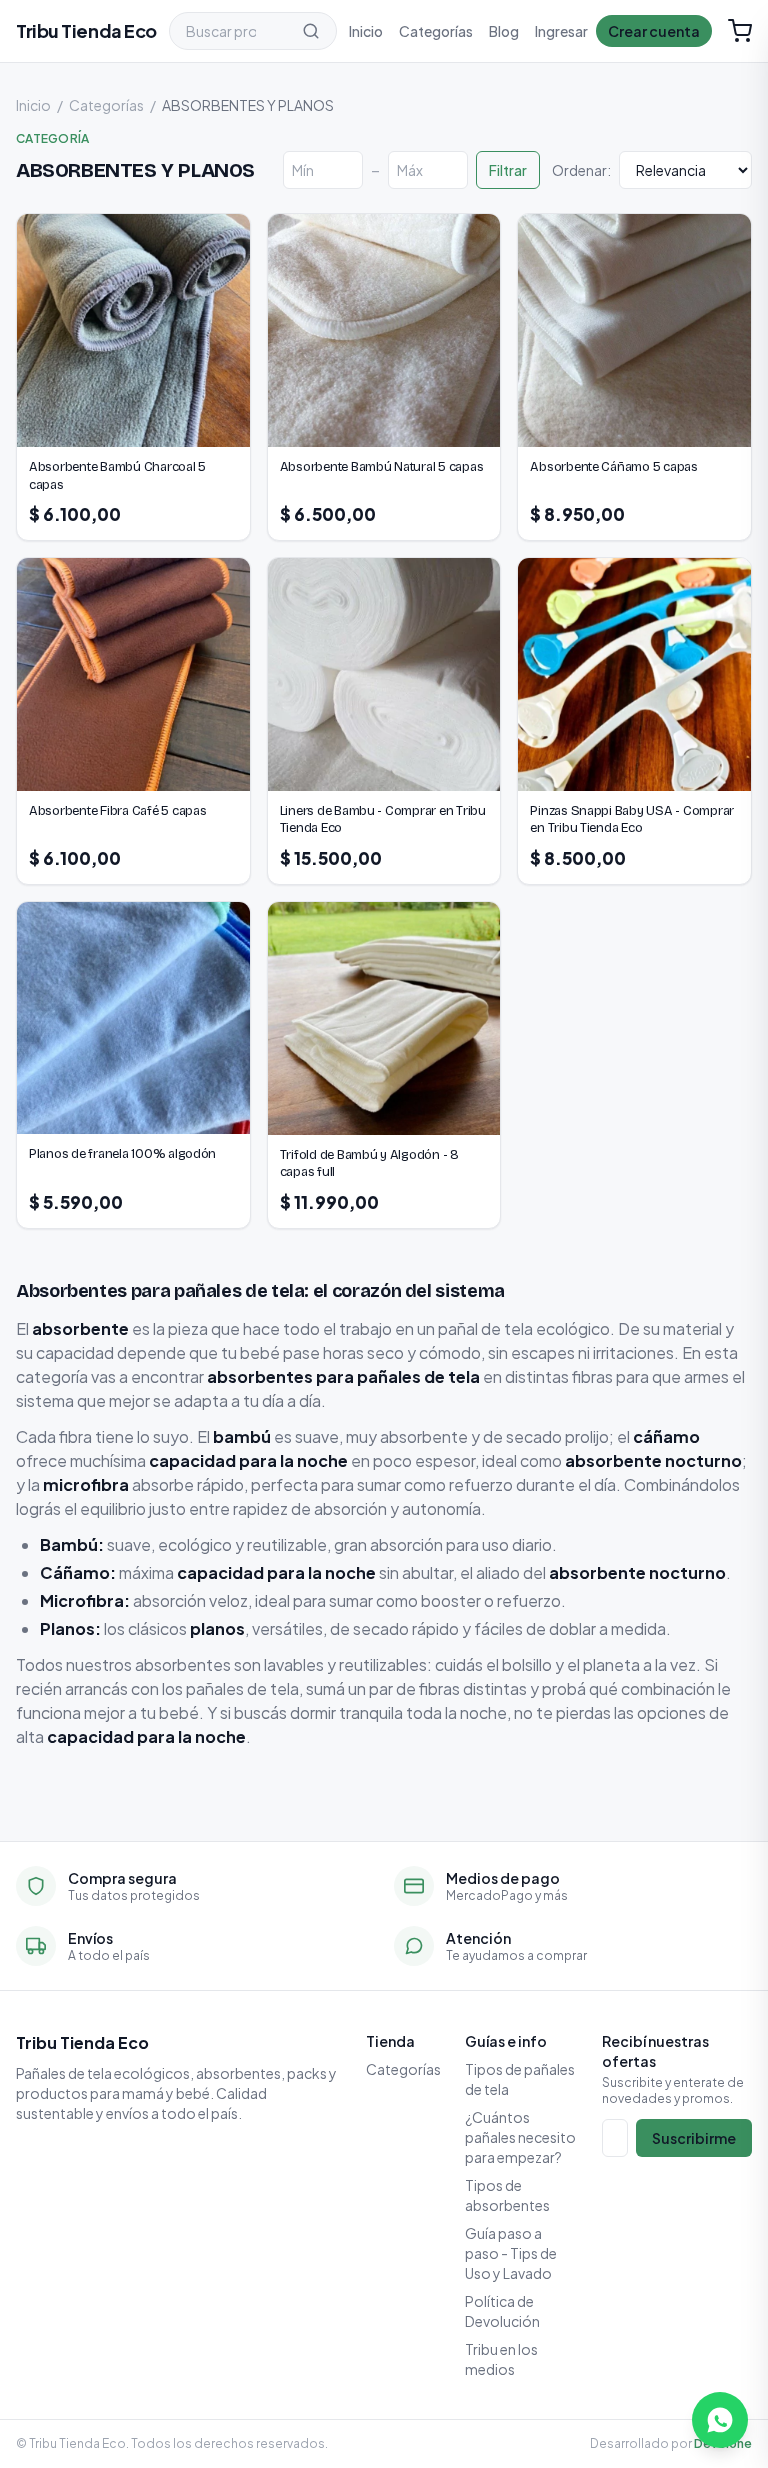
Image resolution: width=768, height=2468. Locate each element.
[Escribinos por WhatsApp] (720, 2420)
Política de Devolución (502, 2311)
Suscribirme (694, 2138)
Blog (504, 31)
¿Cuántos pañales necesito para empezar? (520, 2137)
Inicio (366, 31)
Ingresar (561, 31)
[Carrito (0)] (740, 31)
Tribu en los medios (501, 2359)
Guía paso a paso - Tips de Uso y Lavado (511, 2253)
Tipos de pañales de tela (520, 2079)
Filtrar (508, 170)
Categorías (436, 31)
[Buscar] (311, 31)
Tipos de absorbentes (507, 2195)
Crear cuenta (654, 31)
